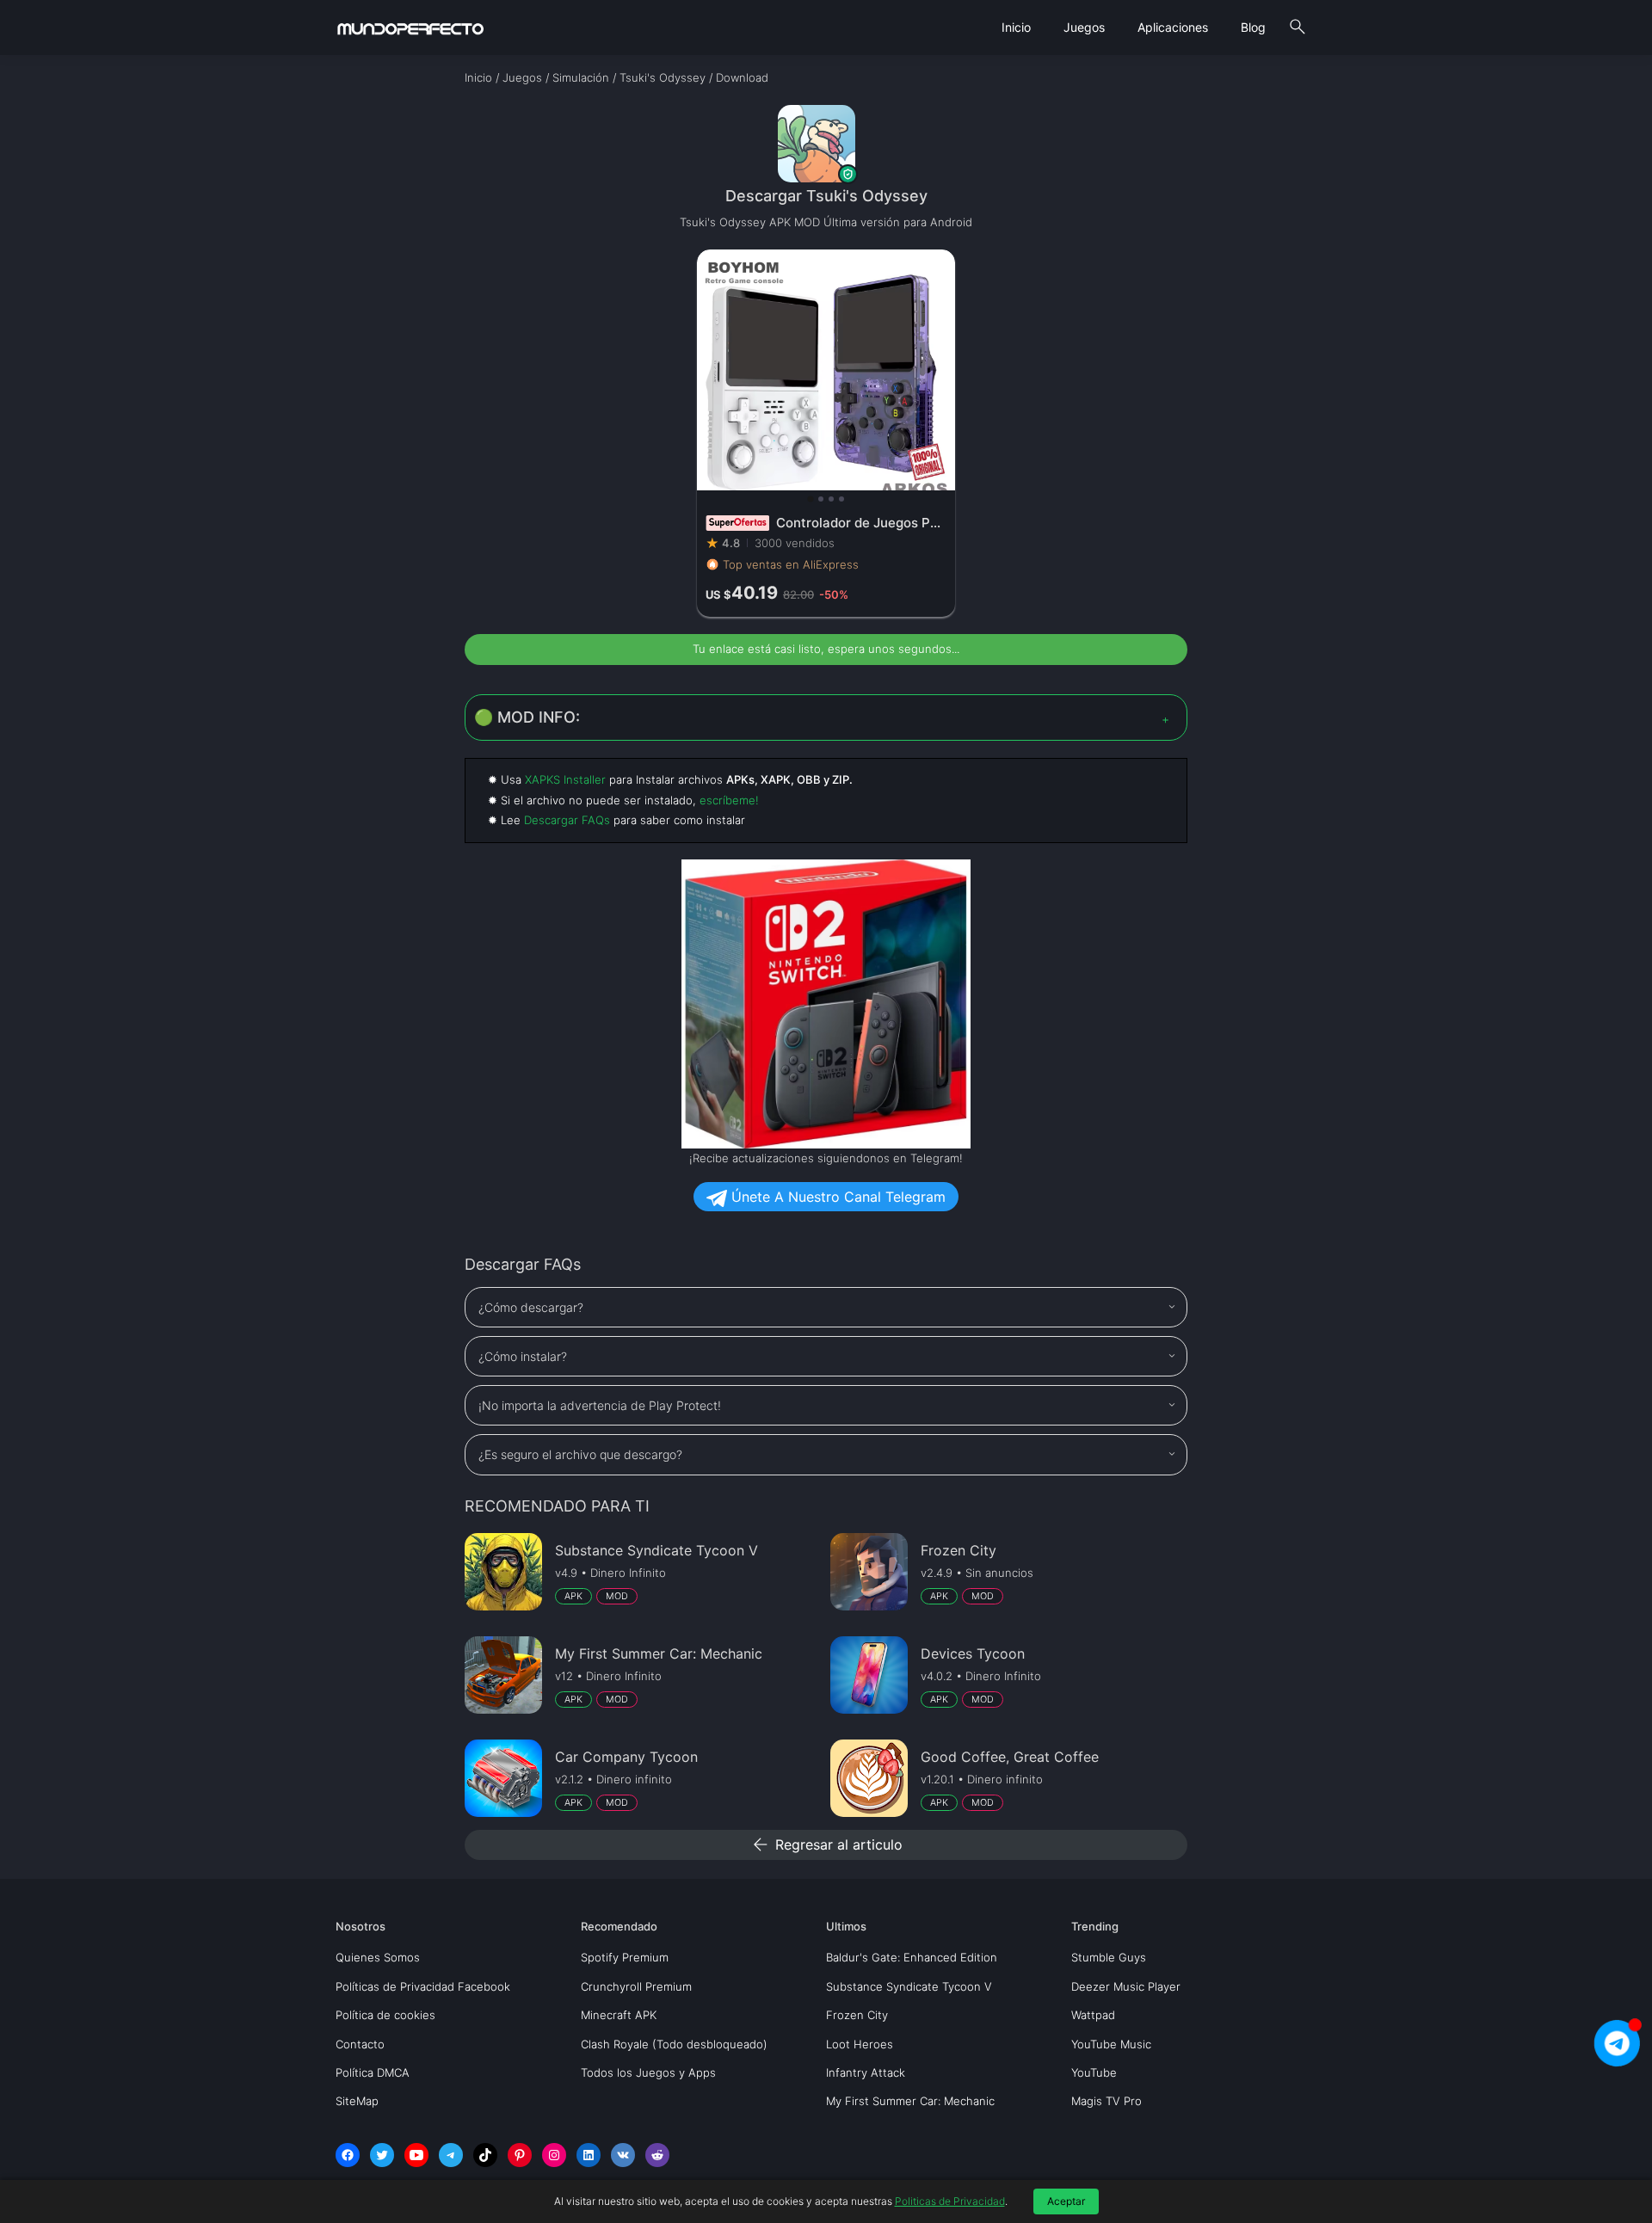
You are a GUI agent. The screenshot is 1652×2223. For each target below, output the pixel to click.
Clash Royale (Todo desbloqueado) (674, 2044)
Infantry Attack (866, 2072)
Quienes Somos (378, 1957)
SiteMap (357, 2101)
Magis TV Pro (1106, 2101)
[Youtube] (416, 2155)
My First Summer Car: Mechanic (910, 2101)
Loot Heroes (860, 2044)
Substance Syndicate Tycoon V (909, 1986)
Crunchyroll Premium (636, 1986)
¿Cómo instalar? (523, 1356)
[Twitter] (382, 2155)
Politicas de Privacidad (950, 2201)
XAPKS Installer (565, 779)
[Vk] (623, 2155)
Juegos (1084, 27)
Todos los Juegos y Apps (648, 2072)
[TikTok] (485, 2155)
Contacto (360, 2044)
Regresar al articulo (826, 1844)
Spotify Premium (625, 1957)
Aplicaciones (1173, 27)
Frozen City (857, 2015)
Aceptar (1066, 2201)
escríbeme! (729, 800)
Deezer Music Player (1126, 1986)
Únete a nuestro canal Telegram (836, 1197)
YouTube (1094, 2072)
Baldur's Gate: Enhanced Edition (912, 1957)
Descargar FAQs (567, 820)
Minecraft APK (619, 2015)
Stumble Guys (1109, 1957)
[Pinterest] (520, 2155)
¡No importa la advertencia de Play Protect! (600, 1405)
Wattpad (1093, 2015)
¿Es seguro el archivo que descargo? (580, 1454)
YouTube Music (1111, 2044)
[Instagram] (554, 2155)
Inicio (1016, 27)
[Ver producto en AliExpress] (826, 433)
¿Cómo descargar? (531, 1307)
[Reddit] (657, 2155)
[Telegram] (451, 2155)
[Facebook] (348, 2155)
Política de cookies (385, 2015)
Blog (1253, 27)
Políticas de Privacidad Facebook (423, 1986)
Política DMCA (373, 2072)
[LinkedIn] (589, 2155)
